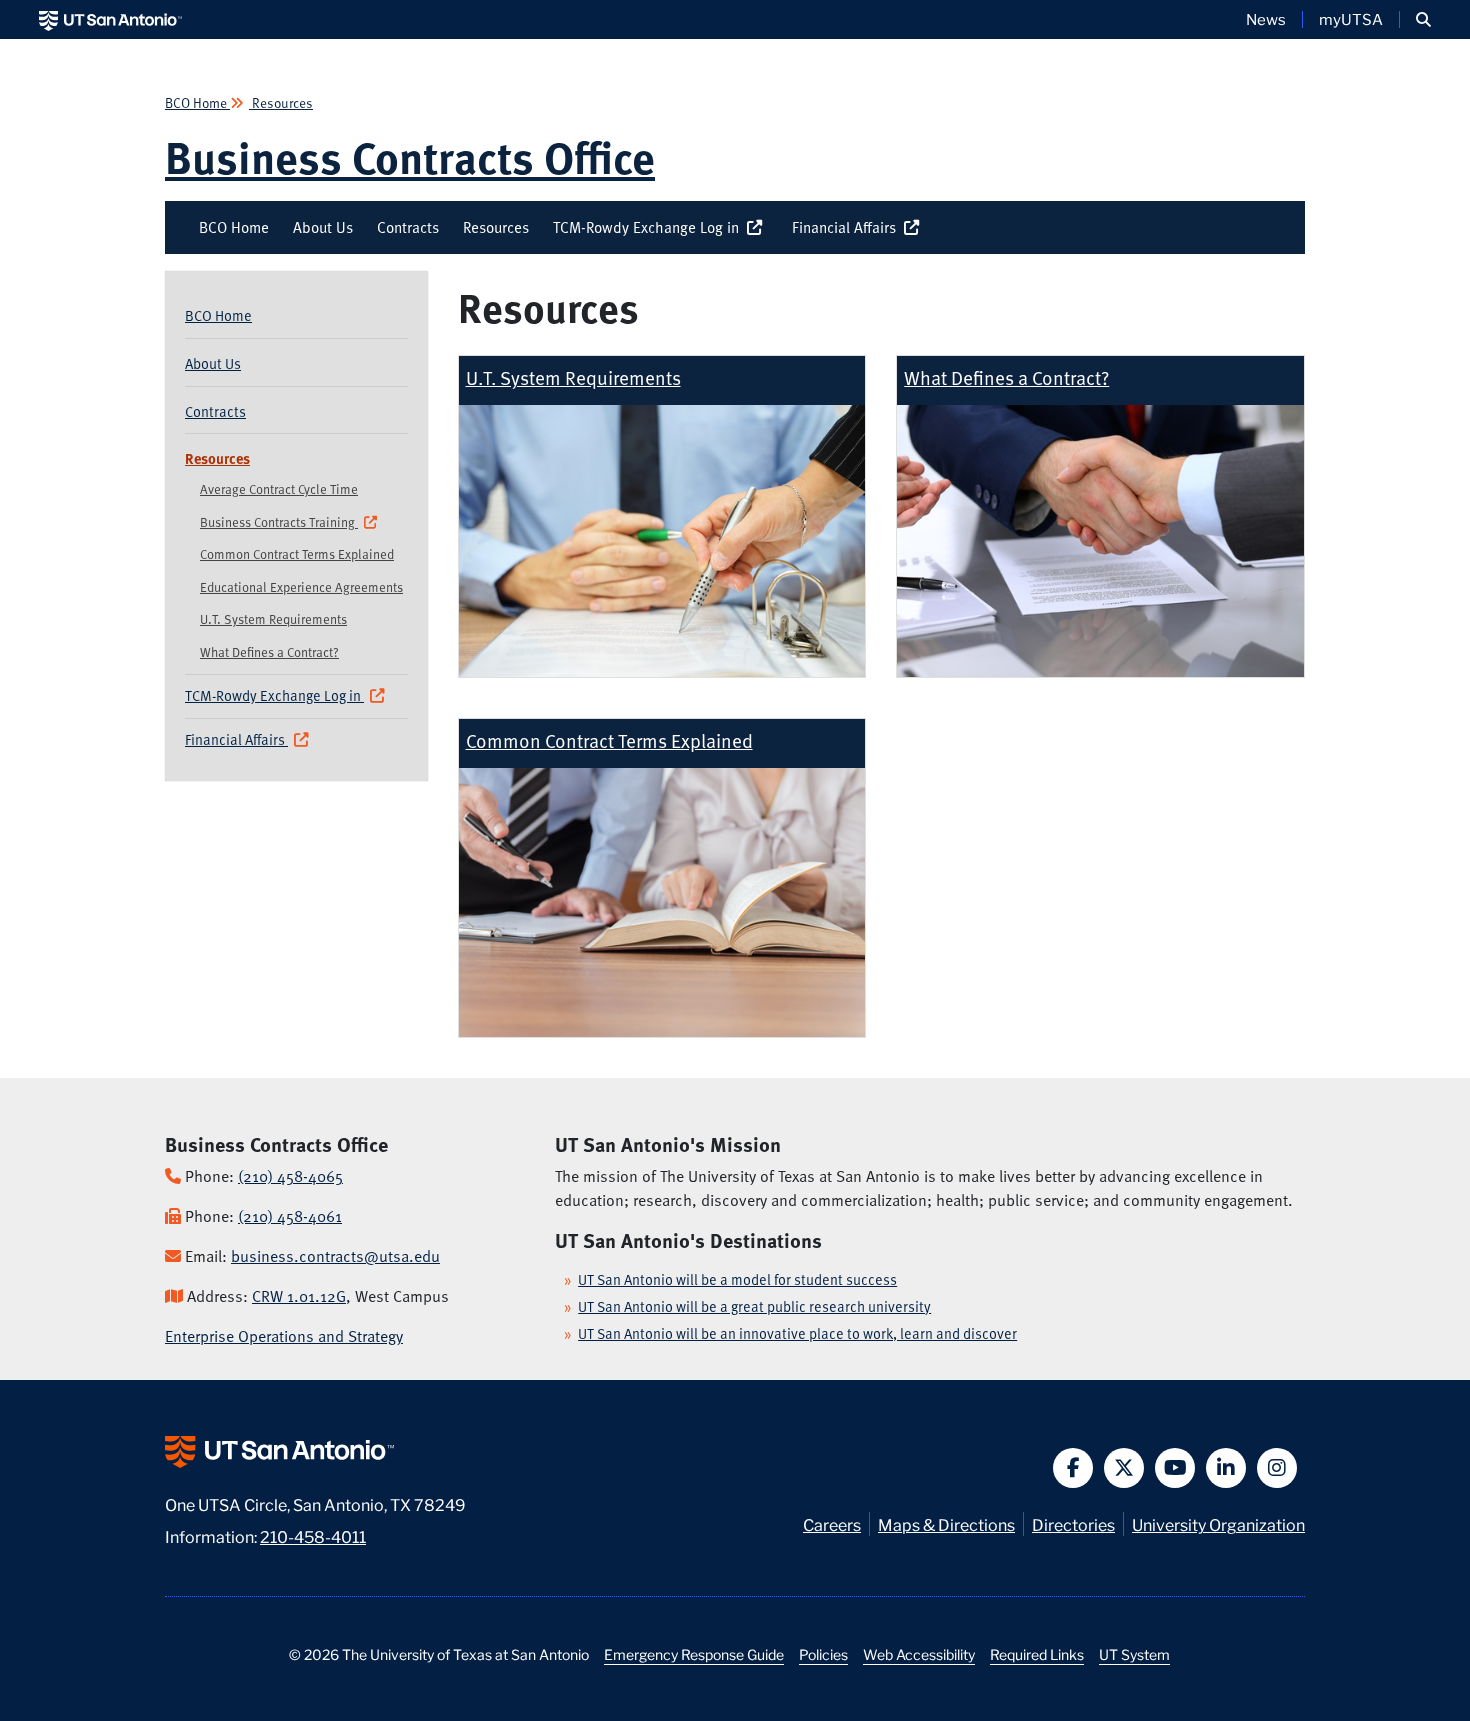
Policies (823, 1654)
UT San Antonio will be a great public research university (754, 1306)
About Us (323, 227)
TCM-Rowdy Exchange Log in (650, 227)
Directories (1073, 1523)
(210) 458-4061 (290, 1216)
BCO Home (197, 102)
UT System (1134, 1654)
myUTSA (1351, 19)
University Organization (1218, 1523)
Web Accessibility (919, 1654)
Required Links (1037, 1654)
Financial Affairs (848, 227)
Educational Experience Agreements (301, 587)
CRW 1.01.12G (299, 1296)
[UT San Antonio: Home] (110, 19)
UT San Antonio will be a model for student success (737, 1279)
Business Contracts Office (410, 156)
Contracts (408, 227)
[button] (1423, 19)
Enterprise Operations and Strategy (284, 1336)
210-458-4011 (313, 1535)
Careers (832, 1523)
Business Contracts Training (279, 522)
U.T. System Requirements (273, 619)
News (1266, 19)
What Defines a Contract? (269, 652)
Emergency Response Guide (694, 1654)
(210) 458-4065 (290, 1176)
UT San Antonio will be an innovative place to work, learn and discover (797, 1333)
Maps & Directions (946, 1523)
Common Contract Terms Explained (297, 554)
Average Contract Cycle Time (279, 489)
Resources (281, 102)
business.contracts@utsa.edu (335, 1256)
